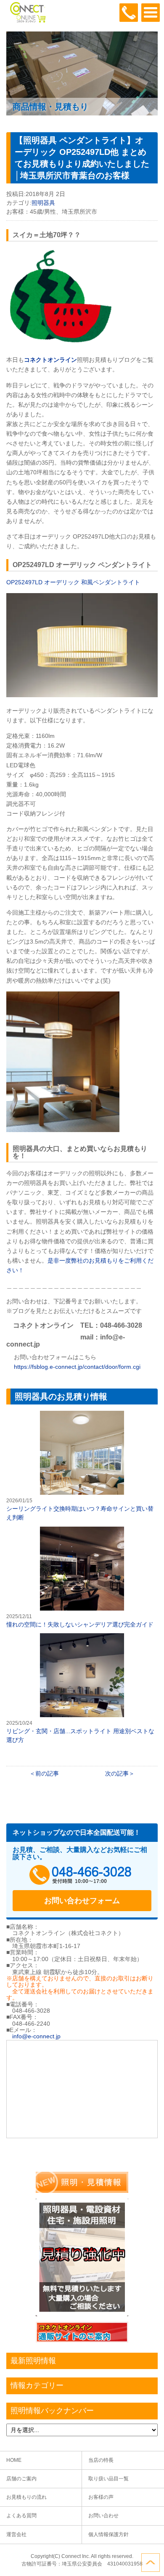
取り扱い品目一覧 (108, 2479)
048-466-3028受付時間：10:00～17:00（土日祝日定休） (82, 1875)
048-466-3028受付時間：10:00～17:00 (129, 13)
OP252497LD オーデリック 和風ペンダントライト (73, 582)
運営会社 (16, 2534)
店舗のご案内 (21, 2479)
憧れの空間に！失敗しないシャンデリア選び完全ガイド (82, 1578)
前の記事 (47, 1773)
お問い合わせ (103, 2516)
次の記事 (117, 1773)
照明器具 (43, 203)
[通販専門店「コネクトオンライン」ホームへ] (27, 21)
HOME (14, 2460)
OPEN (151, 13)
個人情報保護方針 (108, 2534)
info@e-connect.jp (36, 2036)
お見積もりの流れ (26, 2497)
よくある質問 (21, 2516)
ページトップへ (151, 2563)
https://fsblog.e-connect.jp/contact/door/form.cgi (76, 1367)
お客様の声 (101, 2497)
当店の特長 (101, 2460)
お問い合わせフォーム (82, 1901)
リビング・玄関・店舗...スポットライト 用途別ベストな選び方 (82, 1689)
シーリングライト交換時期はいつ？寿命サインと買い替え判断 (82, 1466)
